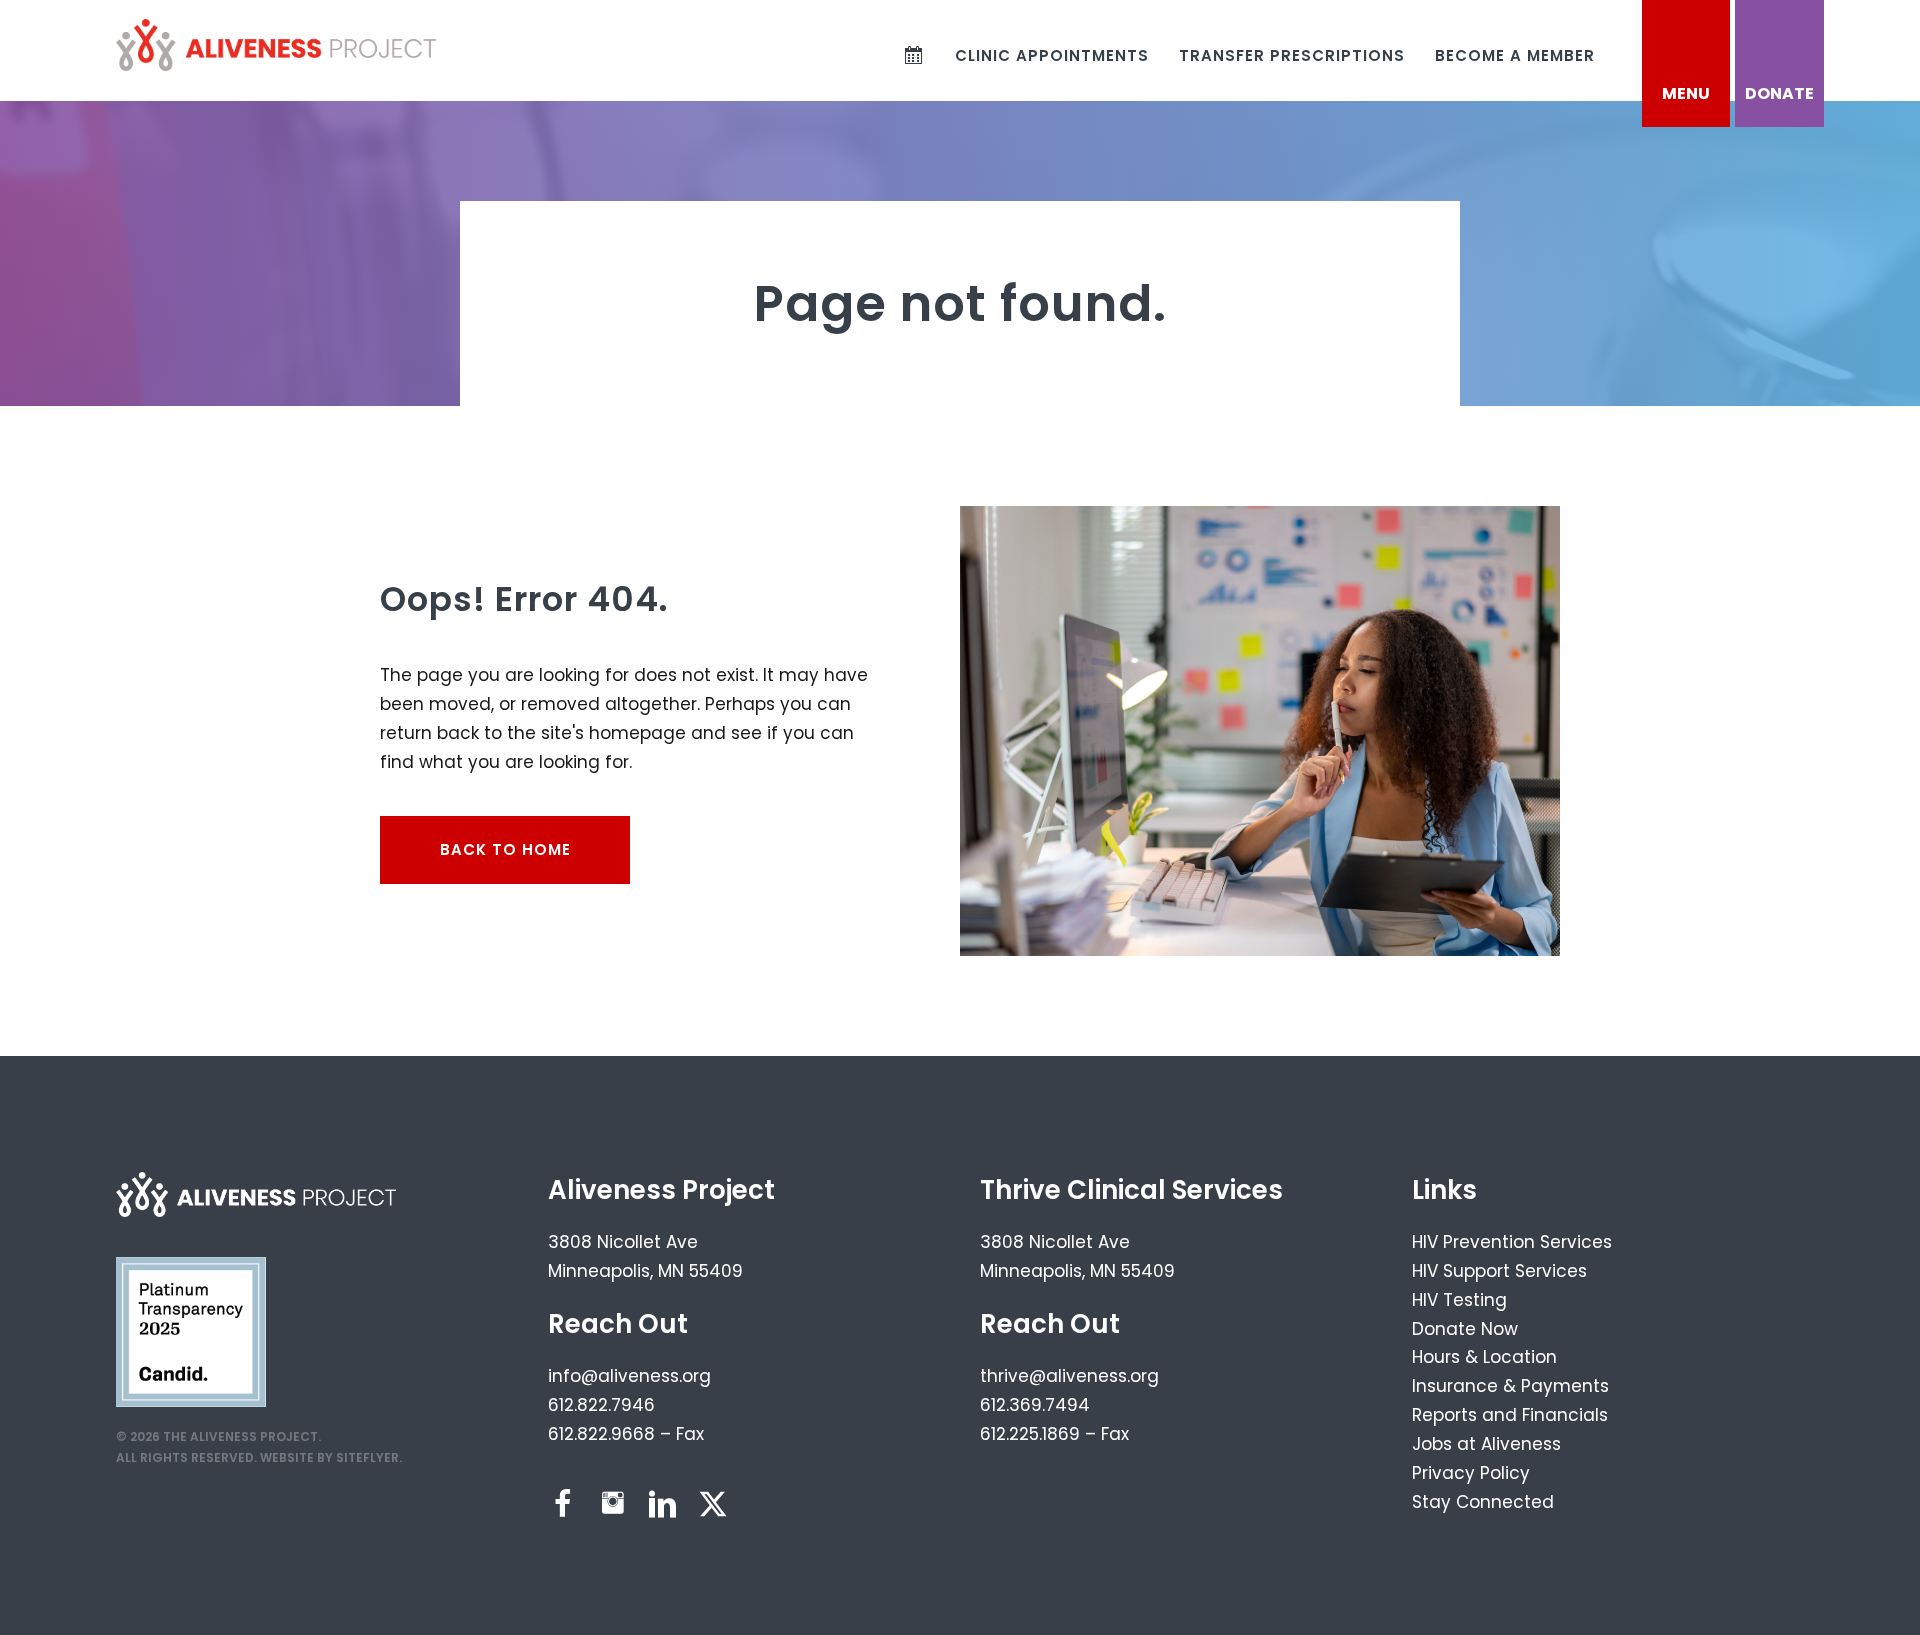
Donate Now (1465, 1329)
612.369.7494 (1035, 1405)
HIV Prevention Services (1512, 1242)
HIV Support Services (1499, 1271)
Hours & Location (1484, 1357)
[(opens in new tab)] (191, 1331)
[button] (563, 1504)
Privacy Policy (1471, 1473)
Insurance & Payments (1510, 1386)
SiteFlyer (367, 1457)
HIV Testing (1459, 1300)
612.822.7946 (601, 1405)
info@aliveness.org (629, 1376)
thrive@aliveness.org (1069, 1376)
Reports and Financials (1510, 1415)
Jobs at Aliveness (1486, 1444)
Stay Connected (1483, 1502)
